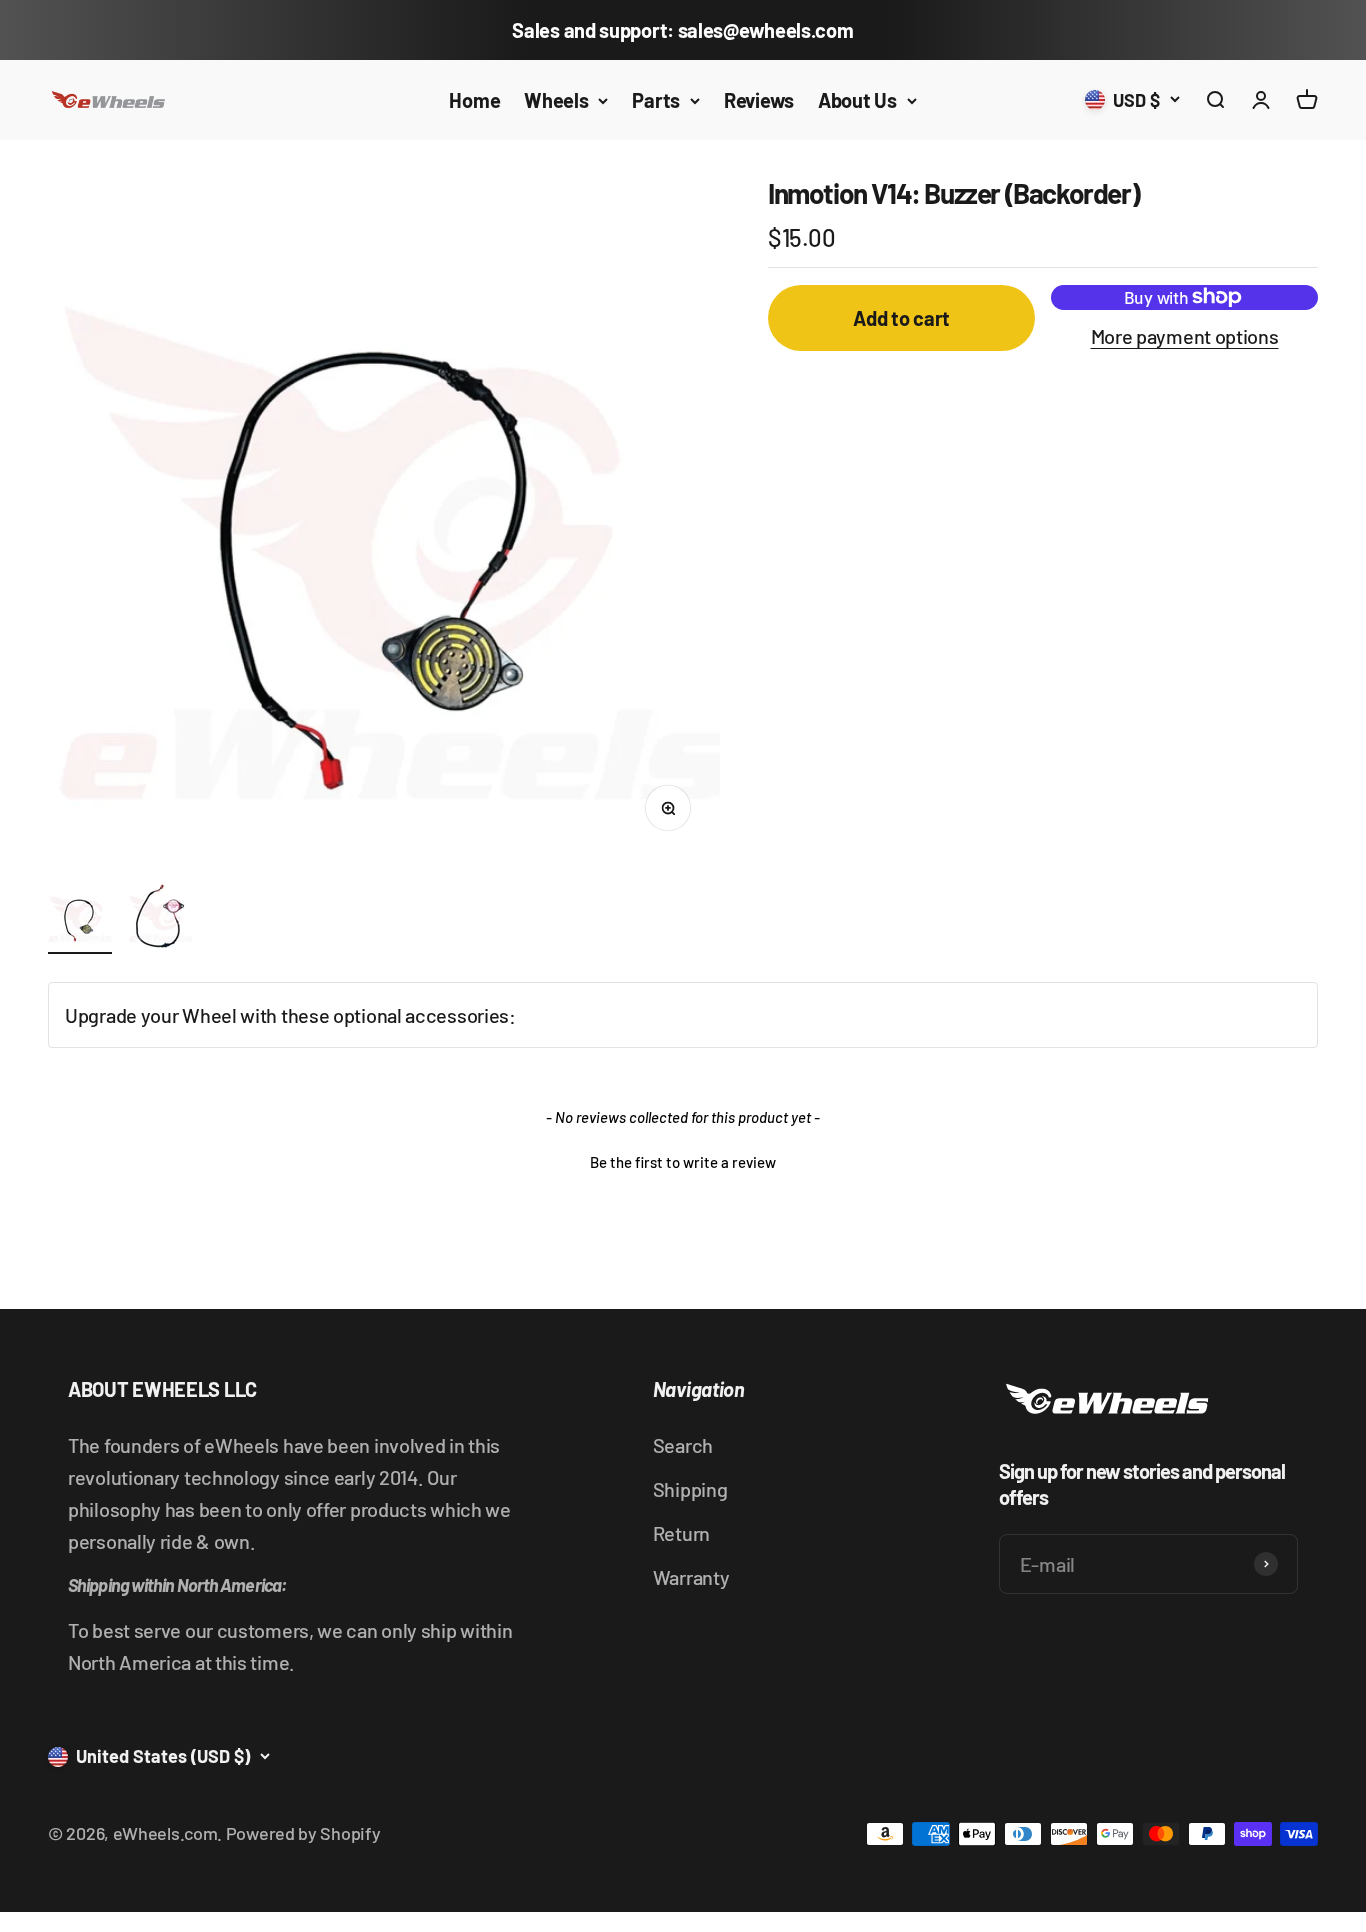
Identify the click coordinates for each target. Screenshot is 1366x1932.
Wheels (556, 100)
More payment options (1185, 336)
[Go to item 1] (80, 919)
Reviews (759, 100)
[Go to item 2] (160, 919)
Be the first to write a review (683, 1162)
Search (683, 1445)
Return (681, 1533)
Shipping (690, 1489)
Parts (656, 100)
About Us (857, 100)
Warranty (691, 1577)
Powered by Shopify (303, 1833)
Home (474, 100)
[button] (683, 1160)
